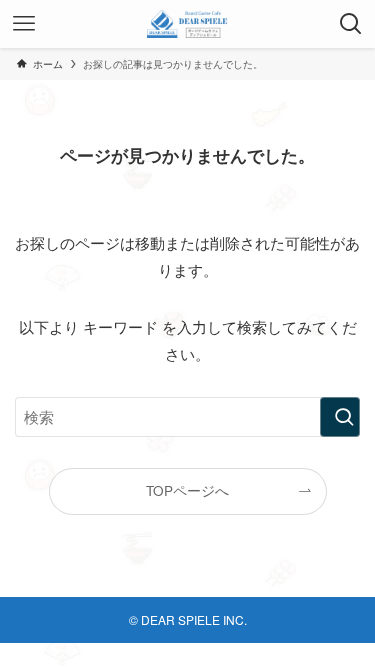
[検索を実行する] (340, 417)
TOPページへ (187, 490)
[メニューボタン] (24, 24)
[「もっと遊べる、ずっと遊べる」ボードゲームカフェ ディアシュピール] (187, 24)
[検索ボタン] (351, 24)
